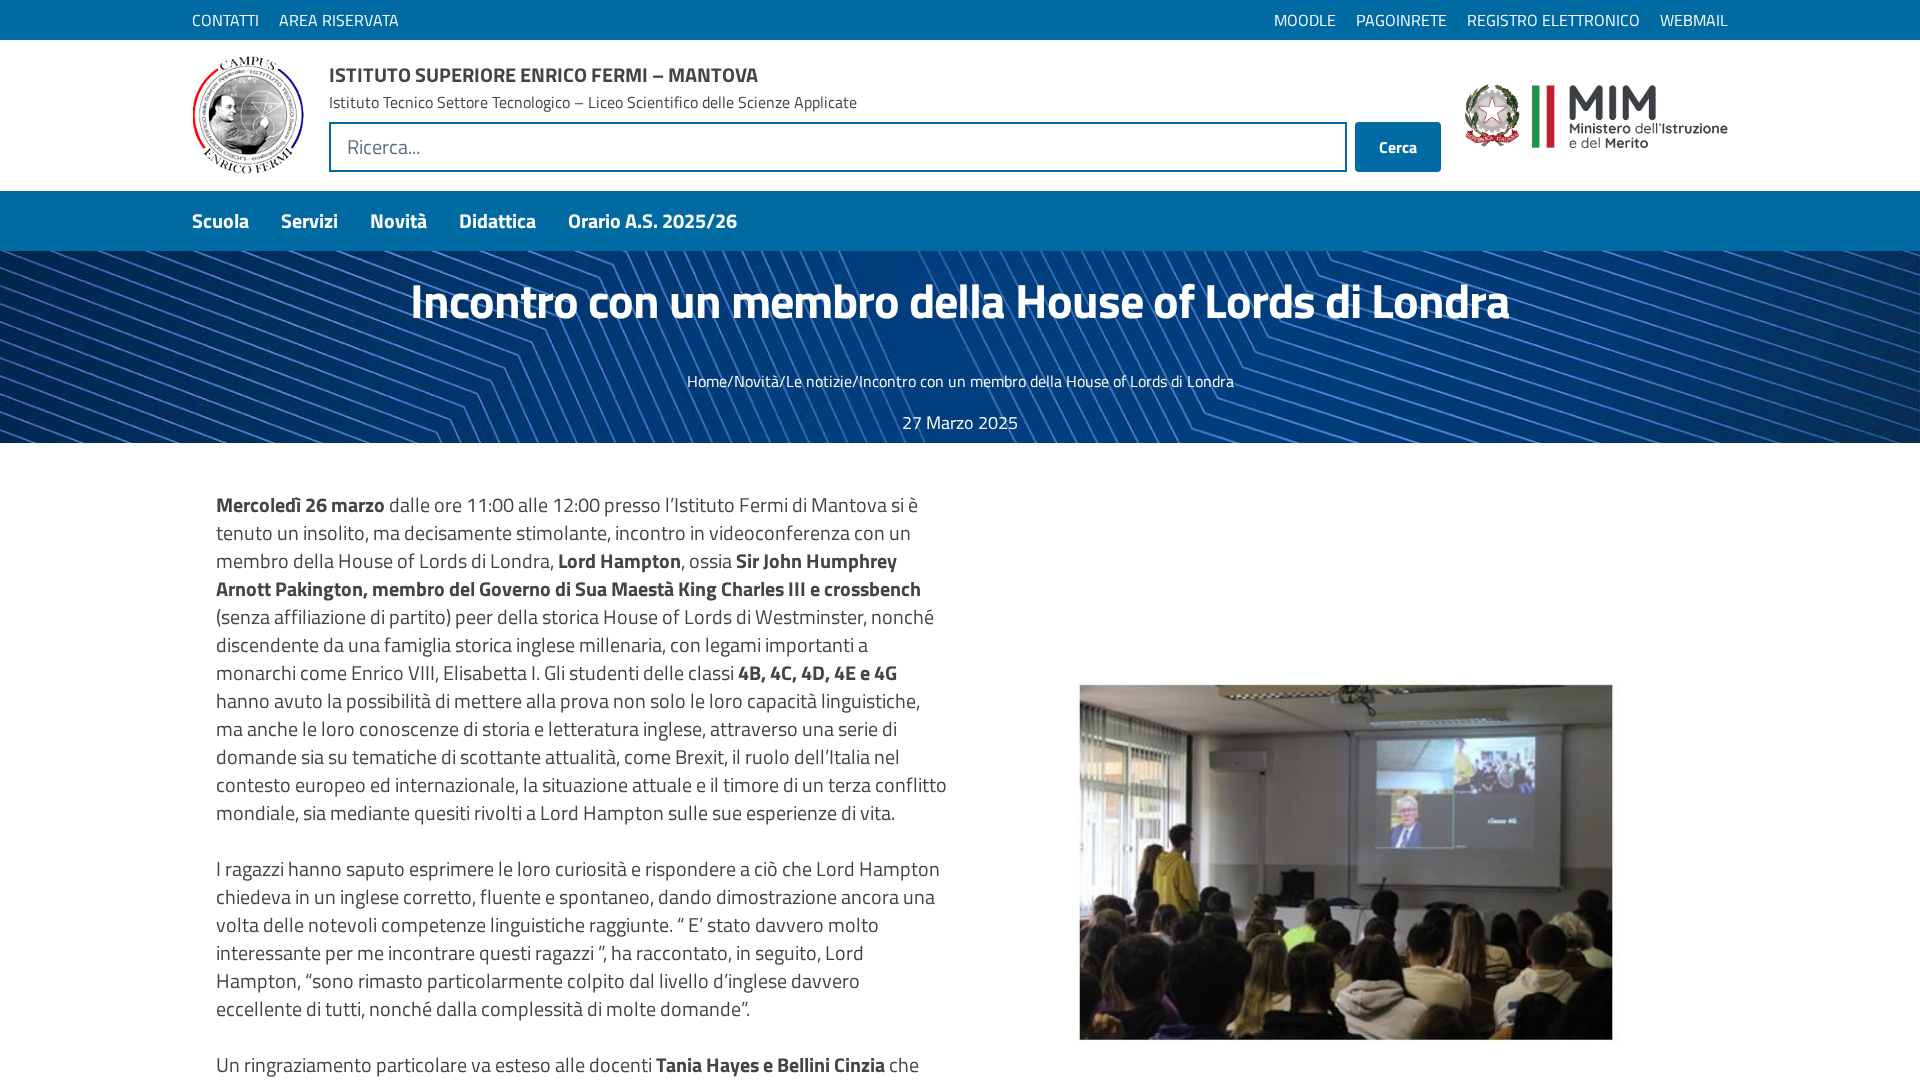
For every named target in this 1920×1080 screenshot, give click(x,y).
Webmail (1694, 20)
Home (707, 381)
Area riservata (339, 20)
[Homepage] (248, 115)
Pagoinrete (1401, 20)
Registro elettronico (1553, 20)
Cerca (1398, 147)
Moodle (1305, 20)
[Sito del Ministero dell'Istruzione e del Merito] (1596, 116)
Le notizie (819, 381)
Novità (756, 381)
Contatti (225, 20)
